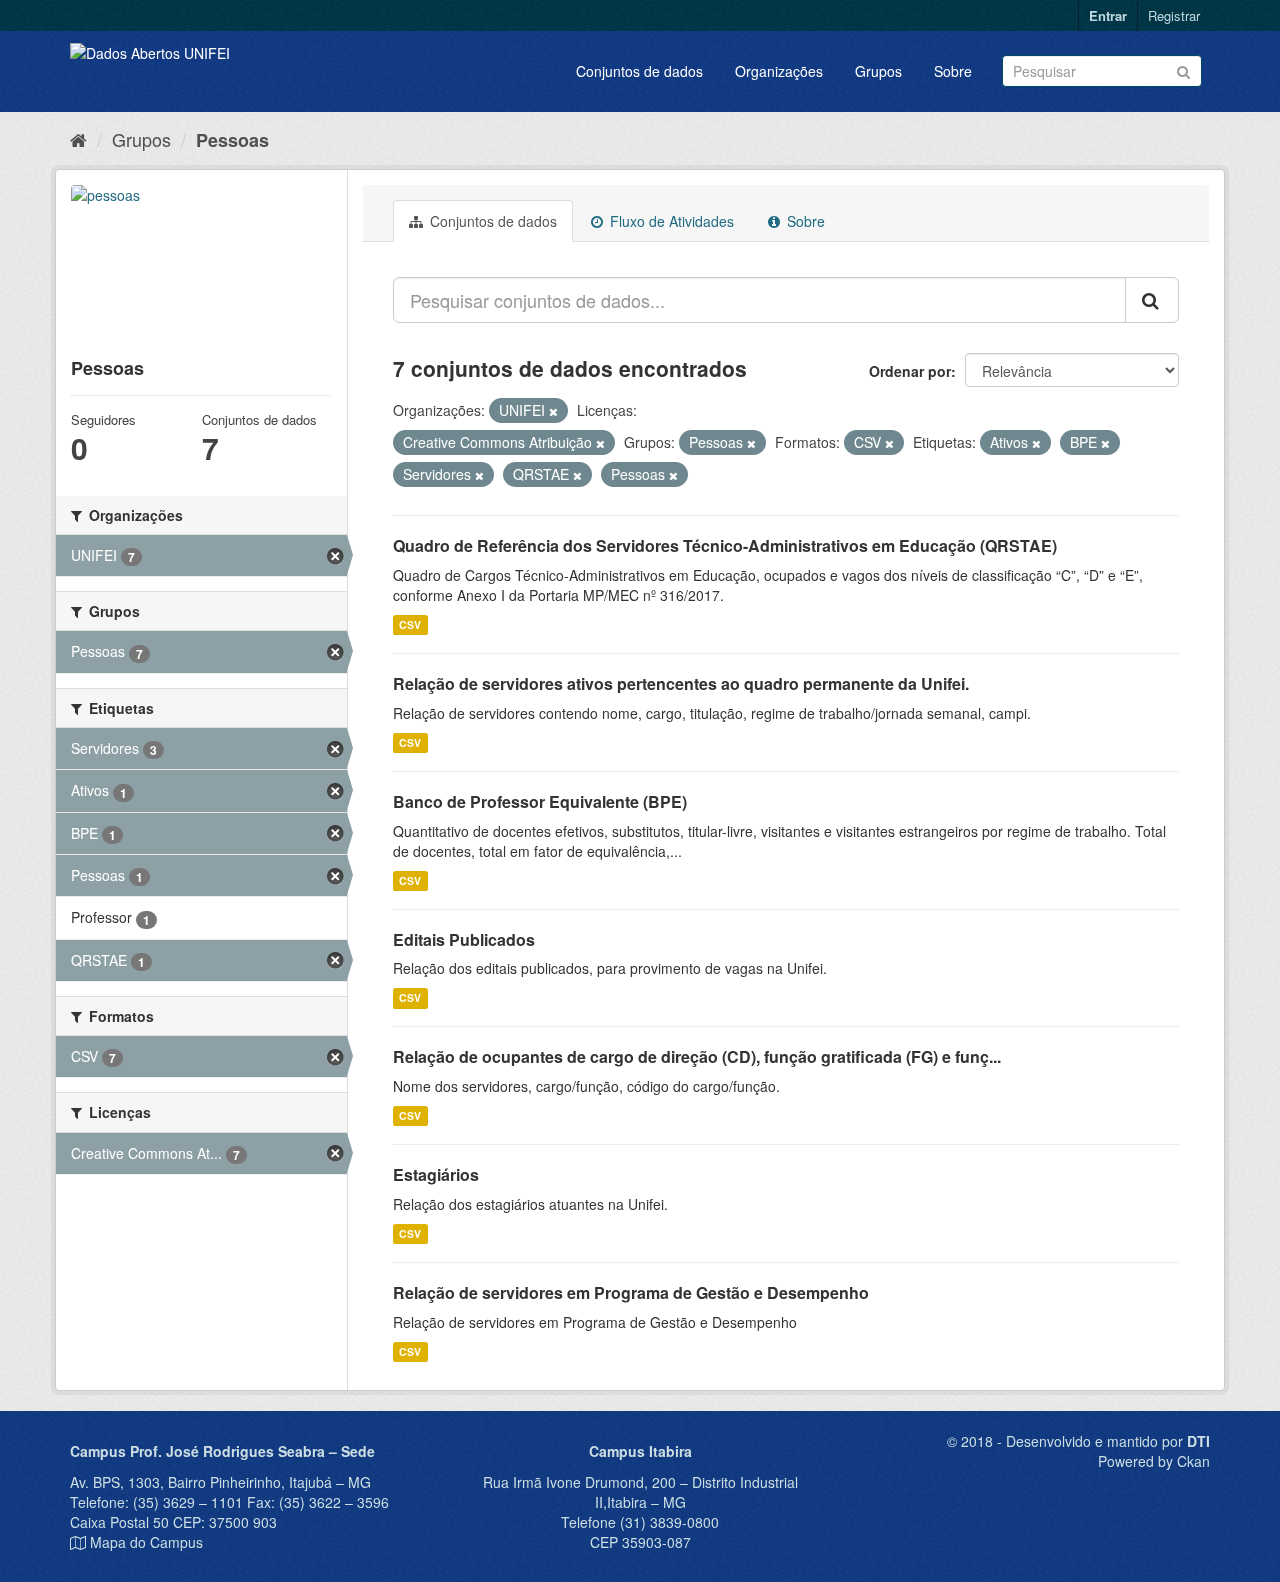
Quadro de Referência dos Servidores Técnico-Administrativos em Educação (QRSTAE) (725, 545)
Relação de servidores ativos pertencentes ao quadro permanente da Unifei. (681, 683)
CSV (410, 624)
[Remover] (553, 411)
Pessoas (232, 140)
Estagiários (436, 1174)
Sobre (953, 71)
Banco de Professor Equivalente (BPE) (540, 801)
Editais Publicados (464, 939)
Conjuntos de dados (639, 71)
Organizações (779, 71)
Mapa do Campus (146, 1542)
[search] (1152, 300)
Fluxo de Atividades (670, 221)
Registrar (1174, 15)
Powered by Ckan (1154, 1461)
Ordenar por (910, 371)
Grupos (878, 71)
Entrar (1108, 15)
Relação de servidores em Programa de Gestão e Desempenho (631, 1292)
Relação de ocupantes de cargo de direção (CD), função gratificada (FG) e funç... (697, 1056)
